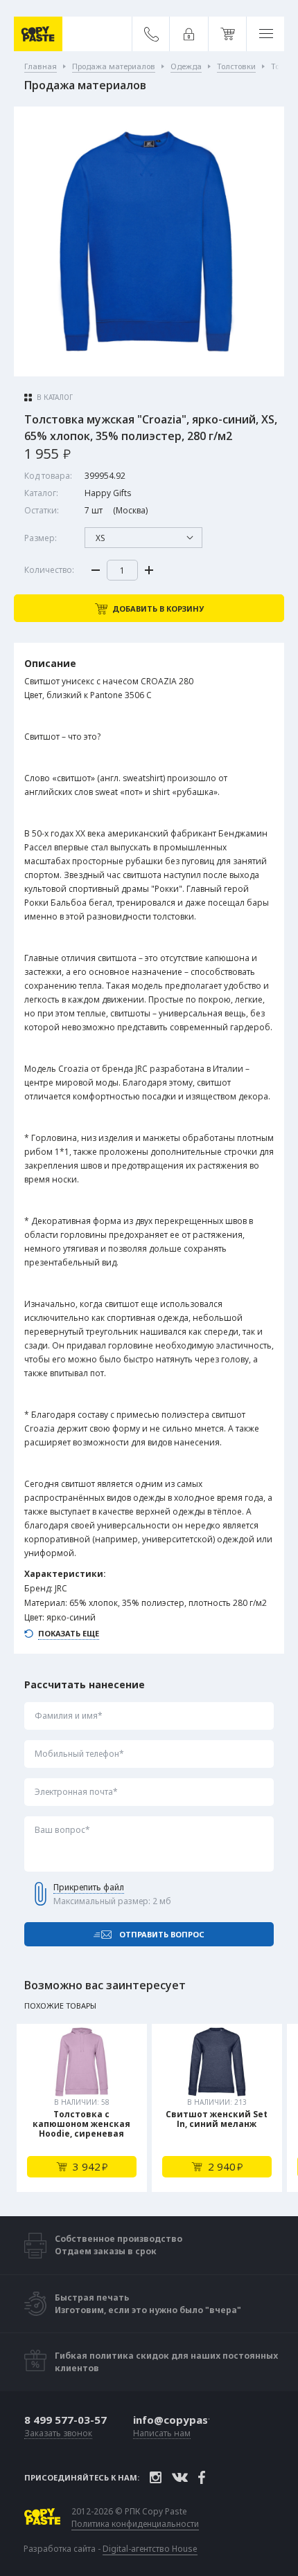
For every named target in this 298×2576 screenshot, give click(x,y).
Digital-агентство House (150, 2549)
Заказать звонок (58, 2434)
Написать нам (162, 2434)
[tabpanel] (82, 2108)
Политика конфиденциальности (135, 2524)
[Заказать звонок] (151, 34)
